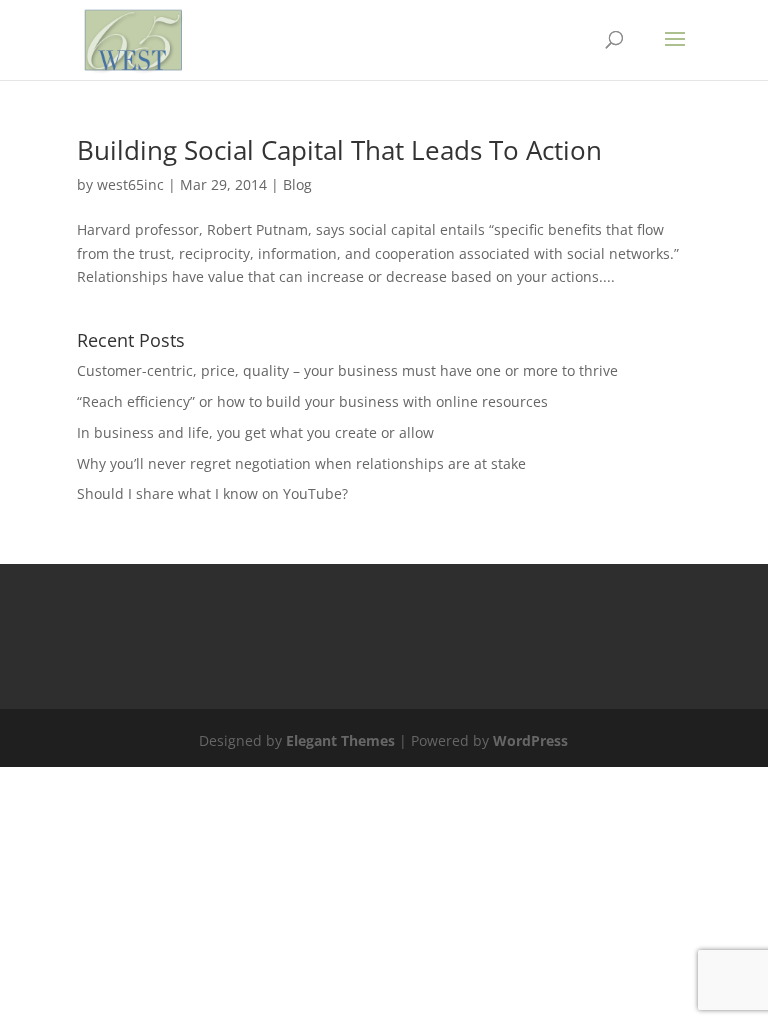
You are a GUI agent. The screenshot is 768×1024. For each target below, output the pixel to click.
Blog (297, 184)
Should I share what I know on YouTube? (212, 493)
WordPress (530, 740)
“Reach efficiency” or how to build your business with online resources (312, 401)
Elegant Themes (340, 740)
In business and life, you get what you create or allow (255, 432)
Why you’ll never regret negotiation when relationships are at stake (301, 463)
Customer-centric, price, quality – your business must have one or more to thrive (347, 370)
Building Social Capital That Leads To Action (339, 150)
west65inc (130, 184)
